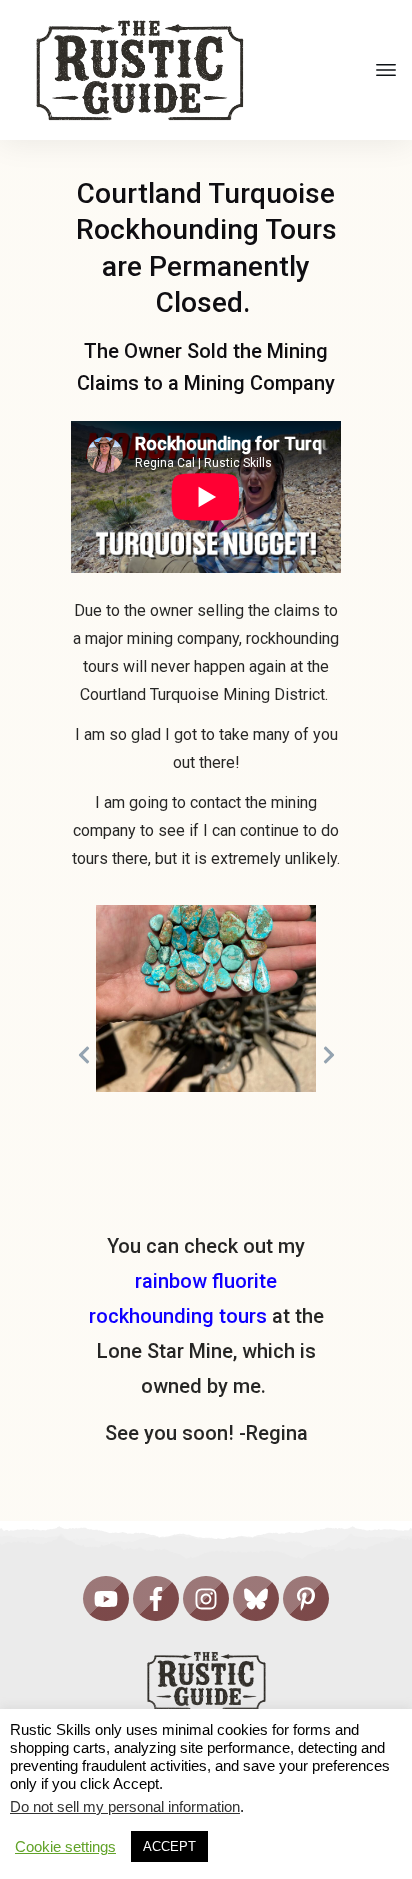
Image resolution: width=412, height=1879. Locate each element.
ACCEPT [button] (169, 1846)
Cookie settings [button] (65, 1847)
